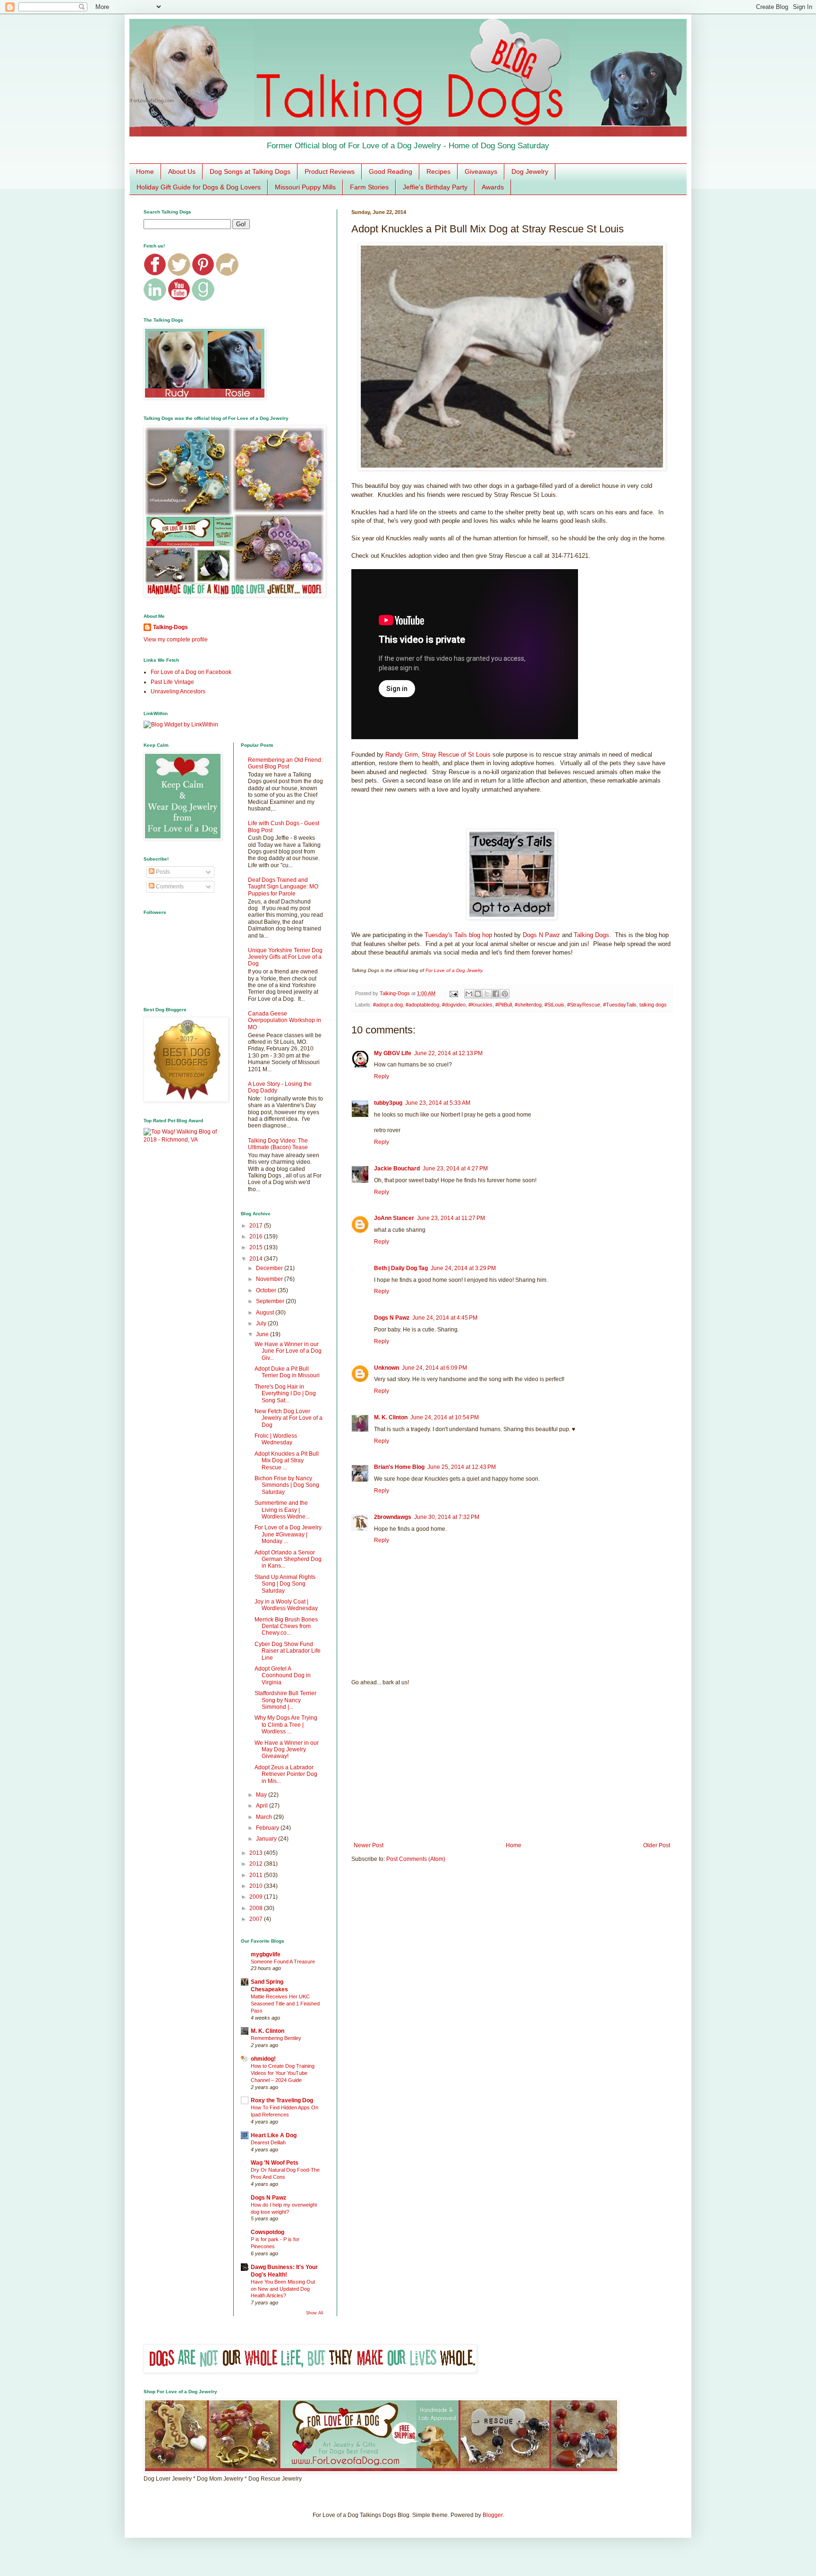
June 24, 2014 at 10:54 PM (445, 1417)
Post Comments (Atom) (416, 1859)
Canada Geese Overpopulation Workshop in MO (285, 1020)
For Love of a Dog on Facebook (191, 672)
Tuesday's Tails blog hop (458, 935)
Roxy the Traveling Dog (282, 2100)
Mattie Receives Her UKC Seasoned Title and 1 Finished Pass (285, 2004)
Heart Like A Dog (274, 2135)
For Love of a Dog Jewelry (454, 970)
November (270, 1279)
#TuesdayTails (620, 1005)
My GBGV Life (393, 1053)
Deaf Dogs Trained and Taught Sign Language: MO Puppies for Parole (283, 887)
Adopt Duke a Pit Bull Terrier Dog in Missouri (287, 1372)
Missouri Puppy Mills (305, 187)
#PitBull (504, 1005)
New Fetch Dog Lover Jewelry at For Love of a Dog (289, 1418)
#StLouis (554, 1005)
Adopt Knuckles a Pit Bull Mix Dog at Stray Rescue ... (287, 1461)
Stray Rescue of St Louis (456, 755)
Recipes (438, 171)
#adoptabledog (422, 1005)
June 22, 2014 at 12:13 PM (448, 1053)
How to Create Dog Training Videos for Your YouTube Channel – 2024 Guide (283, 2073)
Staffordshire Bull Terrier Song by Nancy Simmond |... (285, 1700)
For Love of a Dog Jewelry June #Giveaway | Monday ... (288, 1534)
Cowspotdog (268, 2232)
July (262, 1323)
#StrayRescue (584, 1005)
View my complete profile (176, 640)
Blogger (493, 2515)
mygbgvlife (266, 1954)
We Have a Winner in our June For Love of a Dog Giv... (288, 1351)
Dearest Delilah (268, 2142)
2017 (257, 1226)
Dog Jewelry (530, 171)
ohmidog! (263, 2059)
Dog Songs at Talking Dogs (250, 171)
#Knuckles (480, 1005)
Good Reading (391, 171)
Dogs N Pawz (541, 935)
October (267, 1290)
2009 (257, 1897)
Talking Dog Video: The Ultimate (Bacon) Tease (278, 1144)
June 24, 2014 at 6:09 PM (434, 1368)
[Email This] (469, 994)
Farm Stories (369, 187)
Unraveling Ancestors (178, 691)
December (270, 1268)
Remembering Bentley (276, 2038)
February (268, 1828)
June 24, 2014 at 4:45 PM (445, 1318)
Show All (314, 2313)
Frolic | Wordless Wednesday (276, 1439)
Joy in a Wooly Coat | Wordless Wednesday (286, 1605)
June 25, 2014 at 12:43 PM (462, 1467)
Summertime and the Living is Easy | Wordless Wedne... (282, 1510)
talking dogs (653, 1005)
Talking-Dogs (170, 627)
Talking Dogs (591, 935)
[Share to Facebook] (496, 994)
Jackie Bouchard (397, 1169)
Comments (169, 887)
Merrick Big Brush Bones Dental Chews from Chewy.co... (286, 1626)
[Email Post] (453, 993)
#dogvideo (454, 1005)
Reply (382, 1076)
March (265, 1817)
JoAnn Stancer (394, 1218)
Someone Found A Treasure (283, 1962)
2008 (257, 1908)
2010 (257, 1886)
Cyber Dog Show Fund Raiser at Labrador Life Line (288, 1651)
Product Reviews (330, 171)
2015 (257, 1247)
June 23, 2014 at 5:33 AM (438, 1103)
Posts (162, 872)
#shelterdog (528, 1005)
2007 (257, 1919)
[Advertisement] (512, 1764)
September (271, 1301)
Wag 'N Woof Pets (275, 2163)
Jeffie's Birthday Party (435, 187)
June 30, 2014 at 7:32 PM (447, 1517)
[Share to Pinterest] (505, 994)
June (263, 1334)
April (263, 1806)
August (266, 1313)
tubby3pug (388, 1103)
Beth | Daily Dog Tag (401, 1268)
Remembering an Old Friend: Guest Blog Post (285, 763)
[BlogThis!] (478, 994)
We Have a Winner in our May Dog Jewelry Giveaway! (287, 1750)
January (267, 1839)
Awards (493, 187)
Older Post (657, 1845)
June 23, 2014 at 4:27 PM (455, 1169)
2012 (257, 1864)
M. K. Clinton (391, 1417)
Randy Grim (402, 755)
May (262, 1795)
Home (145, 171)
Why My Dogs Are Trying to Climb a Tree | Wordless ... (286, 1725)
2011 (257, 1875)
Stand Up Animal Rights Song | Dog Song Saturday (285, 1584)
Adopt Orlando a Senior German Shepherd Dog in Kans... (288, 1559)
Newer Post (369, 1845)
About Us (182, 171)
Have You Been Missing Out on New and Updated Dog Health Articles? (283, 2289)
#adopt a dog (388, 1005)
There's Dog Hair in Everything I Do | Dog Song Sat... (285, 1394)
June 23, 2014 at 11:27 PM (451, 1218)
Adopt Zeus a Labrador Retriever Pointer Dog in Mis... (286, 1774)
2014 (257, 1259)
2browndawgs (393, 1517)
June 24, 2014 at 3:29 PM (463, 1268)
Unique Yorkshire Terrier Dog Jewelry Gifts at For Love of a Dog (285, 957)
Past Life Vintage (172, 682)
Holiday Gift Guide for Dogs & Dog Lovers (199, 187)
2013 (257, 1853)
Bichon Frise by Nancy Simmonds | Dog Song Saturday (287, 1485)
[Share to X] (487, 994)
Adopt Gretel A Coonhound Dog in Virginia (283, 1676)
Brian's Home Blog (399, 1467)
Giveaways (481, 171)
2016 (257, 1237)
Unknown (387, 1368)
